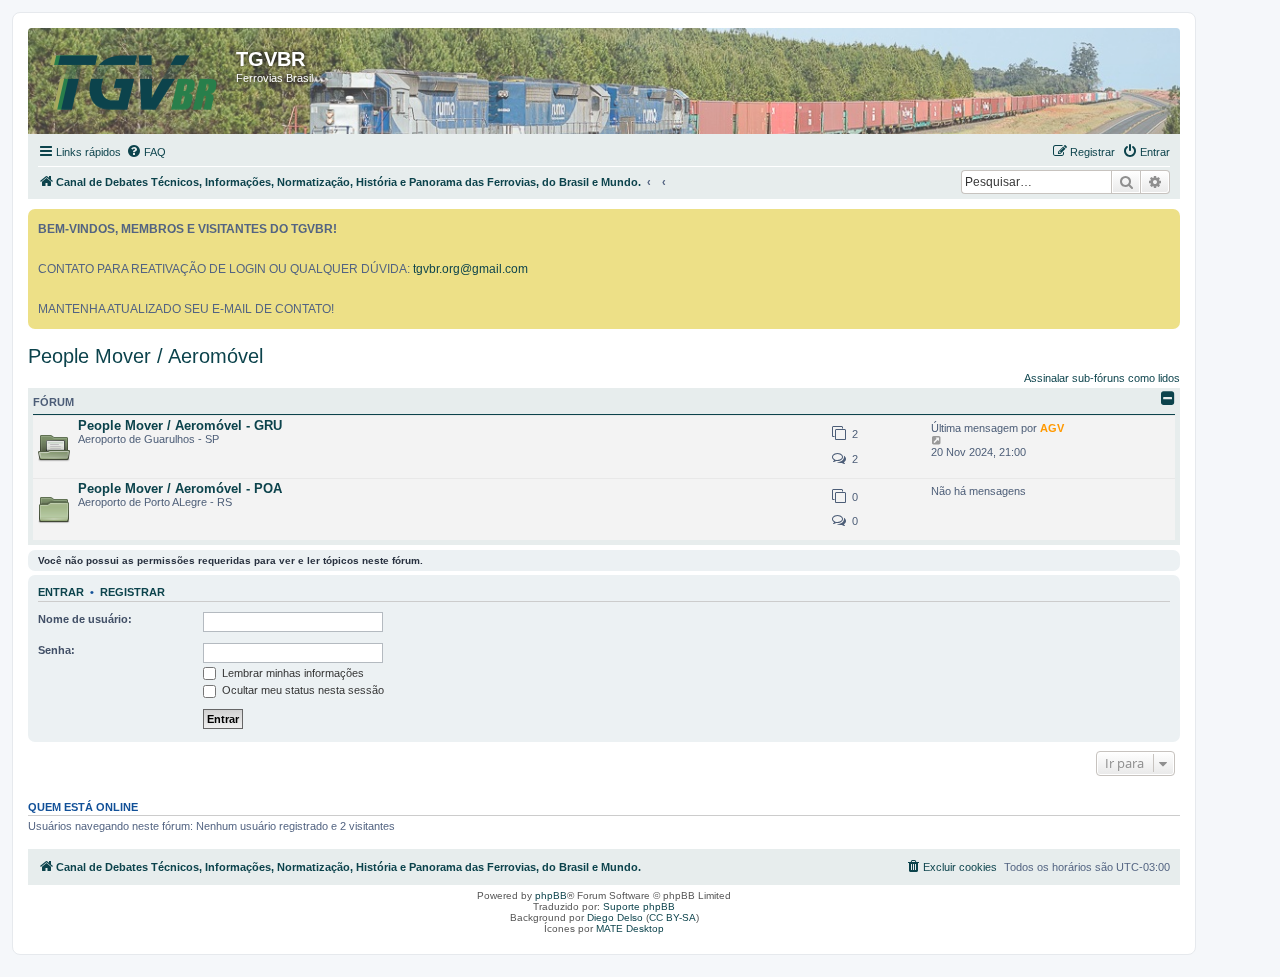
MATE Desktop (630, 928)
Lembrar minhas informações (291, 673)
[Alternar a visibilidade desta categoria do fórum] (1168, 398)
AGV (1052, 428)
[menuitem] (146, 152)
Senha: (56, 650)
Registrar (132, 592)
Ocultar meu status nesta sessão (301, 690)
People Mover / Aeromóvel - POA (180, 488)
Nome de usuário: (85, 619)
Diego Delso (615, 917)
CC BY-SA (672, 917)
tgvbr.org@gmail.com (470, 269)
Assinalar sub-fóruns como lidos (1102, 378)
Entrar (61, 592)
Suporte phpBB (639, 906)
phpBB (551, 895)
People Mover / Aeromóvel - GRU (180, 425)
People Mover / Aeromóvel (145, 356)
